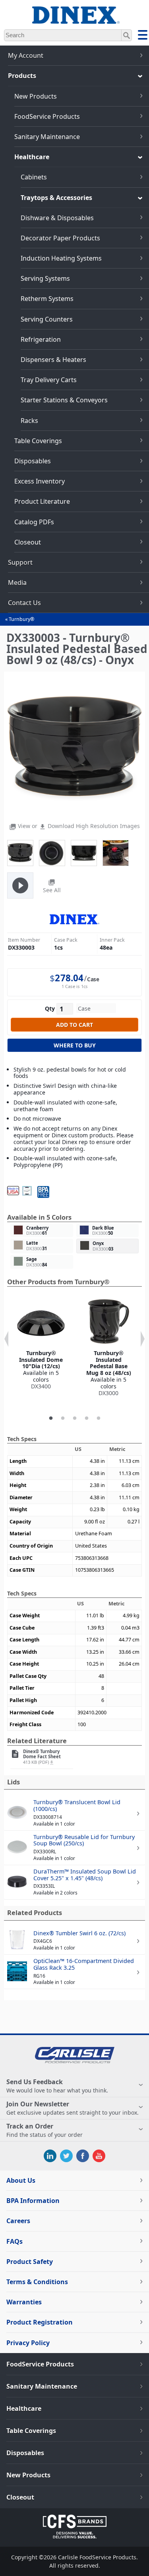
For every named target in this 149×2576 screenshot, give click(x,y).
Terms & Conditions (37, 2282)
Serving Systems (45, 278)
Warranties (24, 2302)
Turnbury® (21, 619)
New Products (36, 96)
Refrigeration (41, 339)
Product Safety (30, 2262)
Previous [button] (6, 1339)
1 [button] (51, 1418)
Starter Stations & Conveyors (64, 400)
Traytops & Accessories (56, 198)
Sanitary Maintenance (47, 137)
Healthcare (32, 157)
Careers (18, 2221)
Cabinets (34, 177)
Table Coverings (38, 441)
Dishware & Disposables (57, 218)
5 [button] (99, 1418)
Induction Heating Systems (61, 258)
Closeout (28, 542)
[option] (41, 1345)
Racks (29, 421)
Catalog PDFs (34, 522)
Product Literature (42, 501)
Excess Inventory (40, 481)
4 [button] (87, 1418)
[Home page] (75, 20)
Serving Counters (47, 319)
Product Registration (40, 2322)
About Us (21, 2180)
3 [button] (75, 1418)
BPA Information (33, 2201)
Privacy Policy (28, 2343)
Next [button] (143, 1339)
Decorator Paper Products (60, 238)
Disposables (33, 461)
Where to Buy (75, 1045)
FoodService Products (47, 116)
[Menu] (143, 36)
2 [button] (63, 1418)
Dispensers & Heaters (53, 360)
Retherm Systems (47, 299)
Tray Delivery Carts (49, 380)
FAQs (15, 2241)
